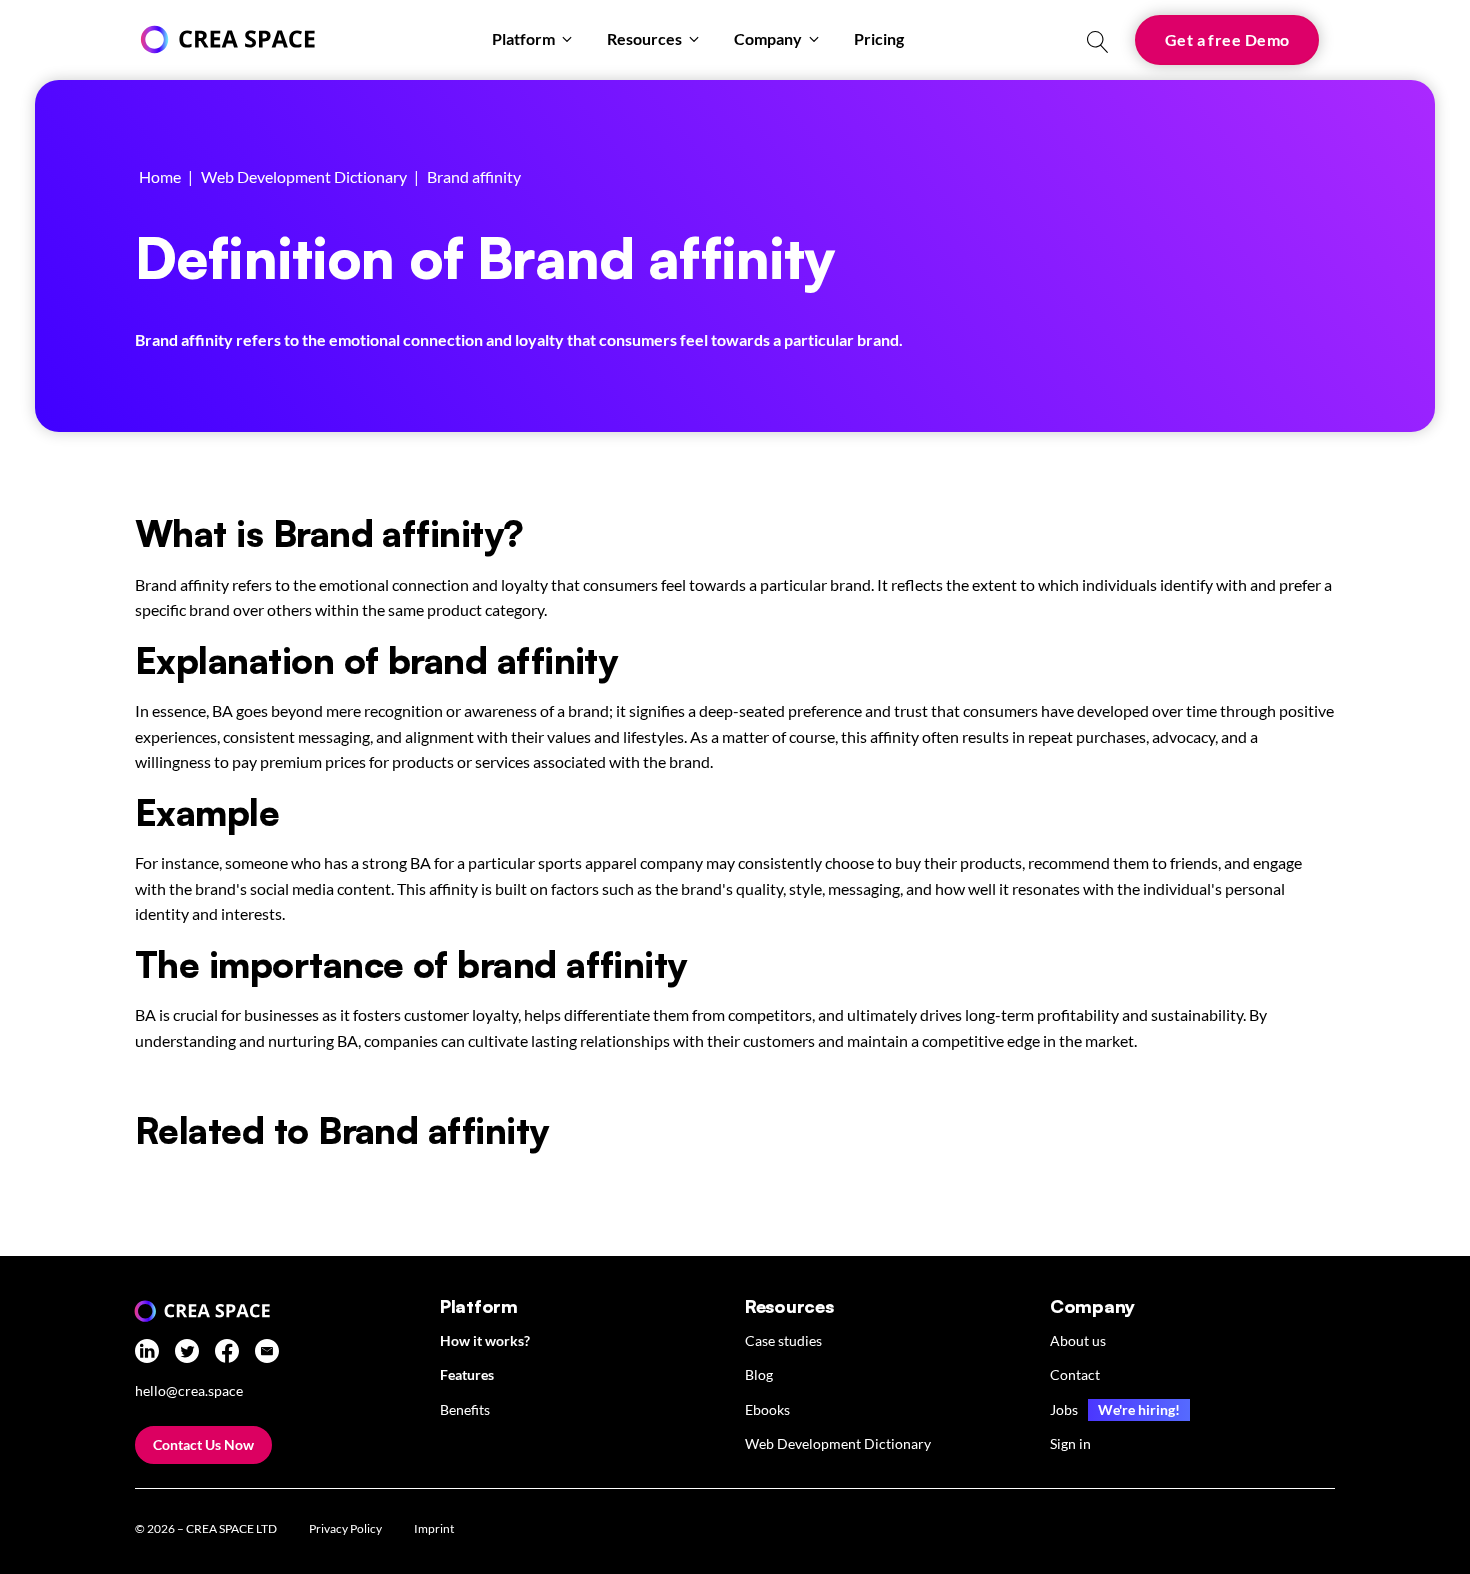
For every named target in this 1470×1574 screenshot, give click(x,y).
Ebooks (767, 1409)
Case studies (783, 1340)
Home (160, 176)
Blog (759, 1374)
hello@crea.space (189, 1391)
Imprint (434, 1528)
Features (467, 1374)
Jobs (1064, 1409)
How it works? (485, 1340)
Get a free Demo (1227, 39)
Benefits (465, 1409)
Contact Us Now (203, 1444)
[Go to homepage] (225, 39)
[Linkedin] (147, 1354)
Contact (1075, 1374)
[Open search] (1098, 42)
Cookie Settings (540, 1531)
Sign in (1070, 1443)
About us (1078, 1340)
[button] (533, 40)
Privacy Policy (345, 1528)
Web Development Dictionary (304, 176)
